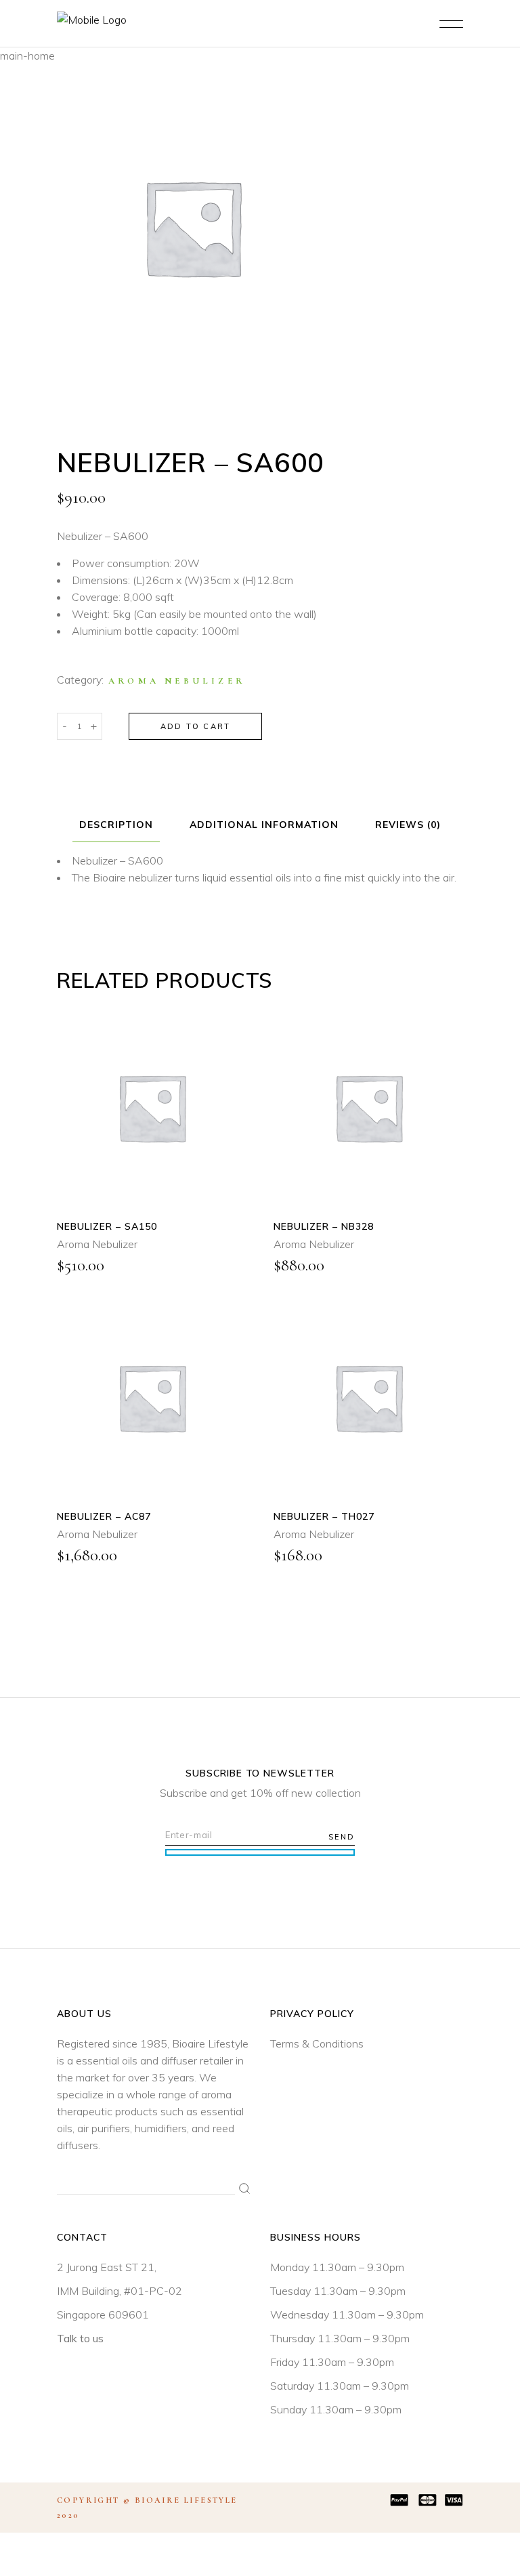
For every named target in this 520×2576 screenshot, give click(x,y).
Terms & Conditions (317, 2043)
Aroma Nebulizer (177, 681)
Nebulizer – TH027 (324, 1516)
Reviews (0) (408, 825)
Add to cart (195, 726)
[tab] (116, 825)
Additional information (264, 825)
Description (116, 825)
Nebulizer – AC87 (104, 1516)
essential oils (107, 2060)
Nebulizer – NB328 (324, 1226)
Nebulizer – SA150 (107, 1226)
